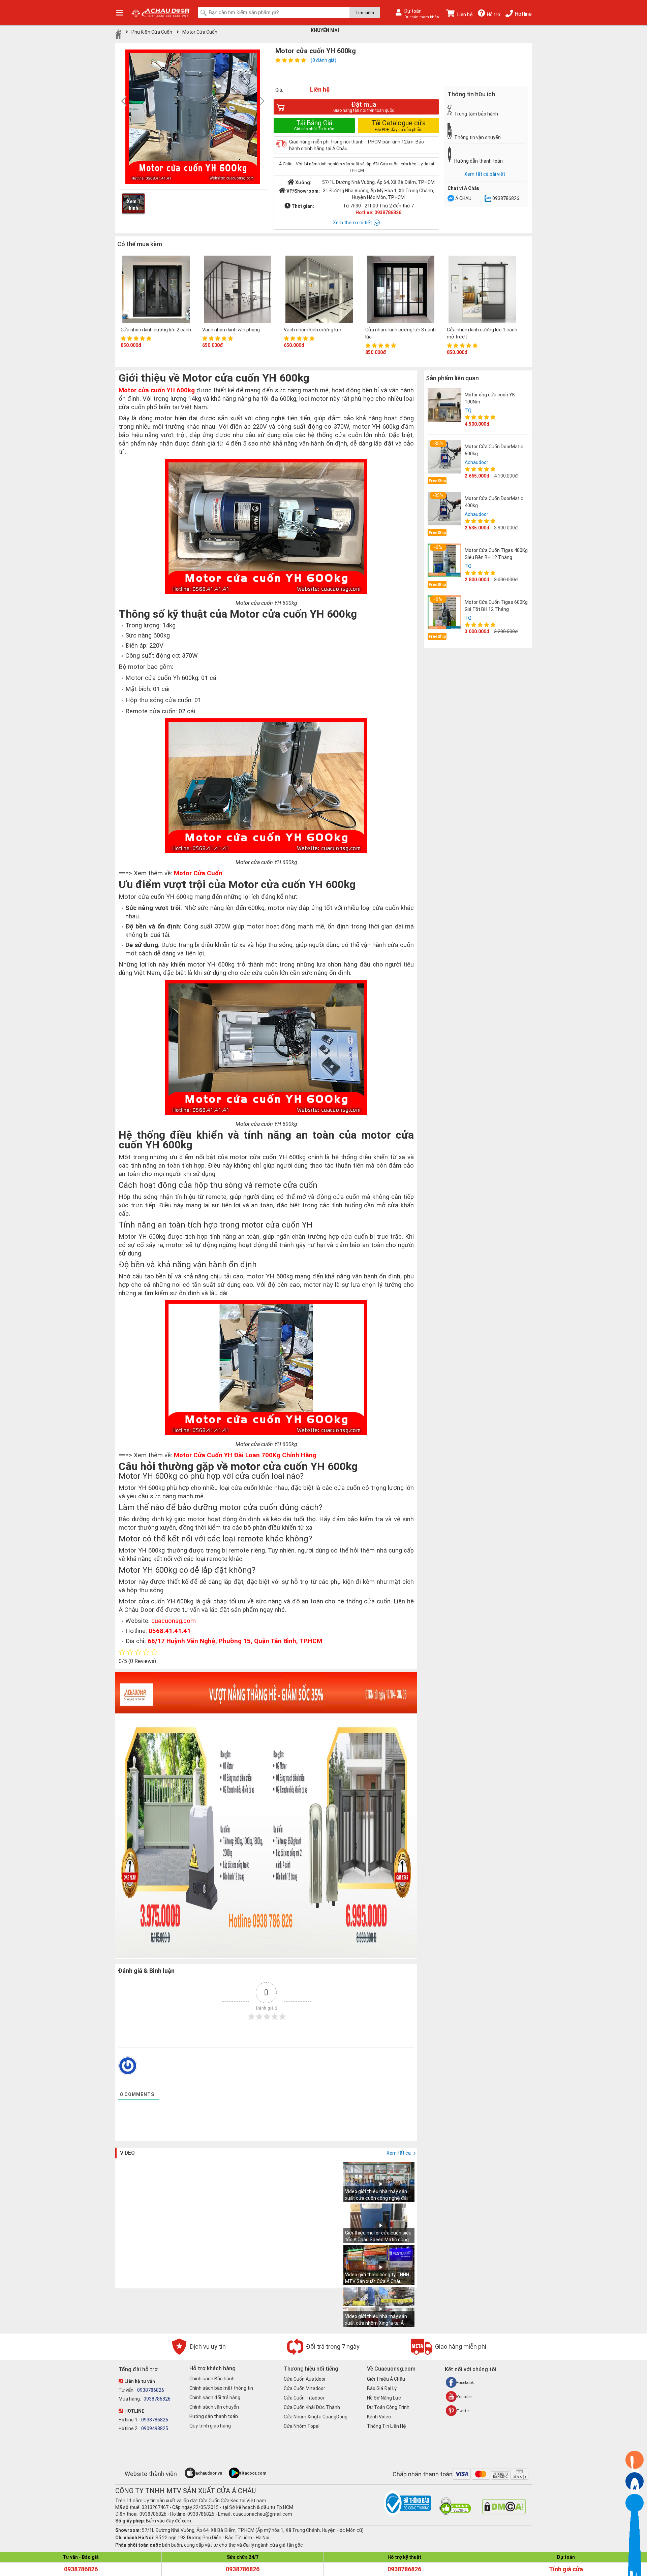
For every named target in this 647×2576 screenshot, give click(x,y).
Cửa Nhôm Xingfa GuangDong (316, 2417)
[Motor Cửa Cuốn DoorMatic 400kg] (444, 509)
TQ (468, 411)
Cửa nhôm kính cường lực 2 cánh (156, 330)
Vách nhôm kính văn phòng (231, 330)
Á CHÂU (463, 198)
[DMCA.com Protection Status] (504, 2513)
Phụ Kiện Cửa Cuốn (152, 32)
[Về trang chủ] (118, 34)
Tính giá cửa (566, 2569)
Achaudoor (476, 462)
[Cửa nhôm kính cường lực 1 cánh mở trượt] (482, 290)
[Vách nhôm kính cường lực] (319, 290)
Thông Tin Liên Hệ (387, 2426)
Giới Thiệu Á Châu (386, 2379)
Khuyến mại (325, 30)
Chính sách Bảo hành (212, 2379)
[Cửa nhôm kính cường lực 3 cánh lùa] (401, 290)
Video (127, 2153)
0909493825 (154, 2428)
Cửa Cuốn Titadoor (304, 2398)
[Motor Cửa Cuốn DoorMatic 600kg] (444, 457)
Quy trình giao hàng (210, 2426)
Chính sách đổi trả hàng (215, 2398)
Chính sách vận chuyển (214, 2407)
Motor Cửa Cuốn (200, 32)
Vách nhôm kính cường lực (312, 330)
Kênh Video (379, 2417)
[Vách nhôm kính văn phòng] (238, 290)
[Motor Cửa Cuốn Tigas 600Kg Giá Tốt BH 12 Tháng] (444, 612)
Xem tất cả (399, 2153)
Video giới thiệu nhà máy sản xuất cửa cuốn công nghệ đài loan (376, 2198)
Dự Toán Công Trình (388, 2407)
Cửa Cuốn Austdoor (305, 2379)
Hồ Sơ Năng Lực (384, 2398)
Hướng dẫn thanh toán (214, 2416)
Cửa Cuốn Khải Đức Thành (312, 2407)
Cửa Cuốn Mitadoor (304, 2388)
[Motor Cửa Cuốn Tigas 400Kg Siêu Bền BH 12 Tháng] (444, 560)
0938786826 (506, 198)
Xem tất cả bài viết (485, 174)
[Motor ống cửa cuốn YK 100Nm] (444, 405)
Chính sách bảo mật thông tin (221, 2388)
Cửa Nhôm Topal (302, 2426)
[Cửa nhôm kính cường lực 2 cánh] (156, 290)
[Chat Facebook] (451, 199)
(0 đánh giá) (323, 60)
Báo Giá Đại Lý (382, 2388)
